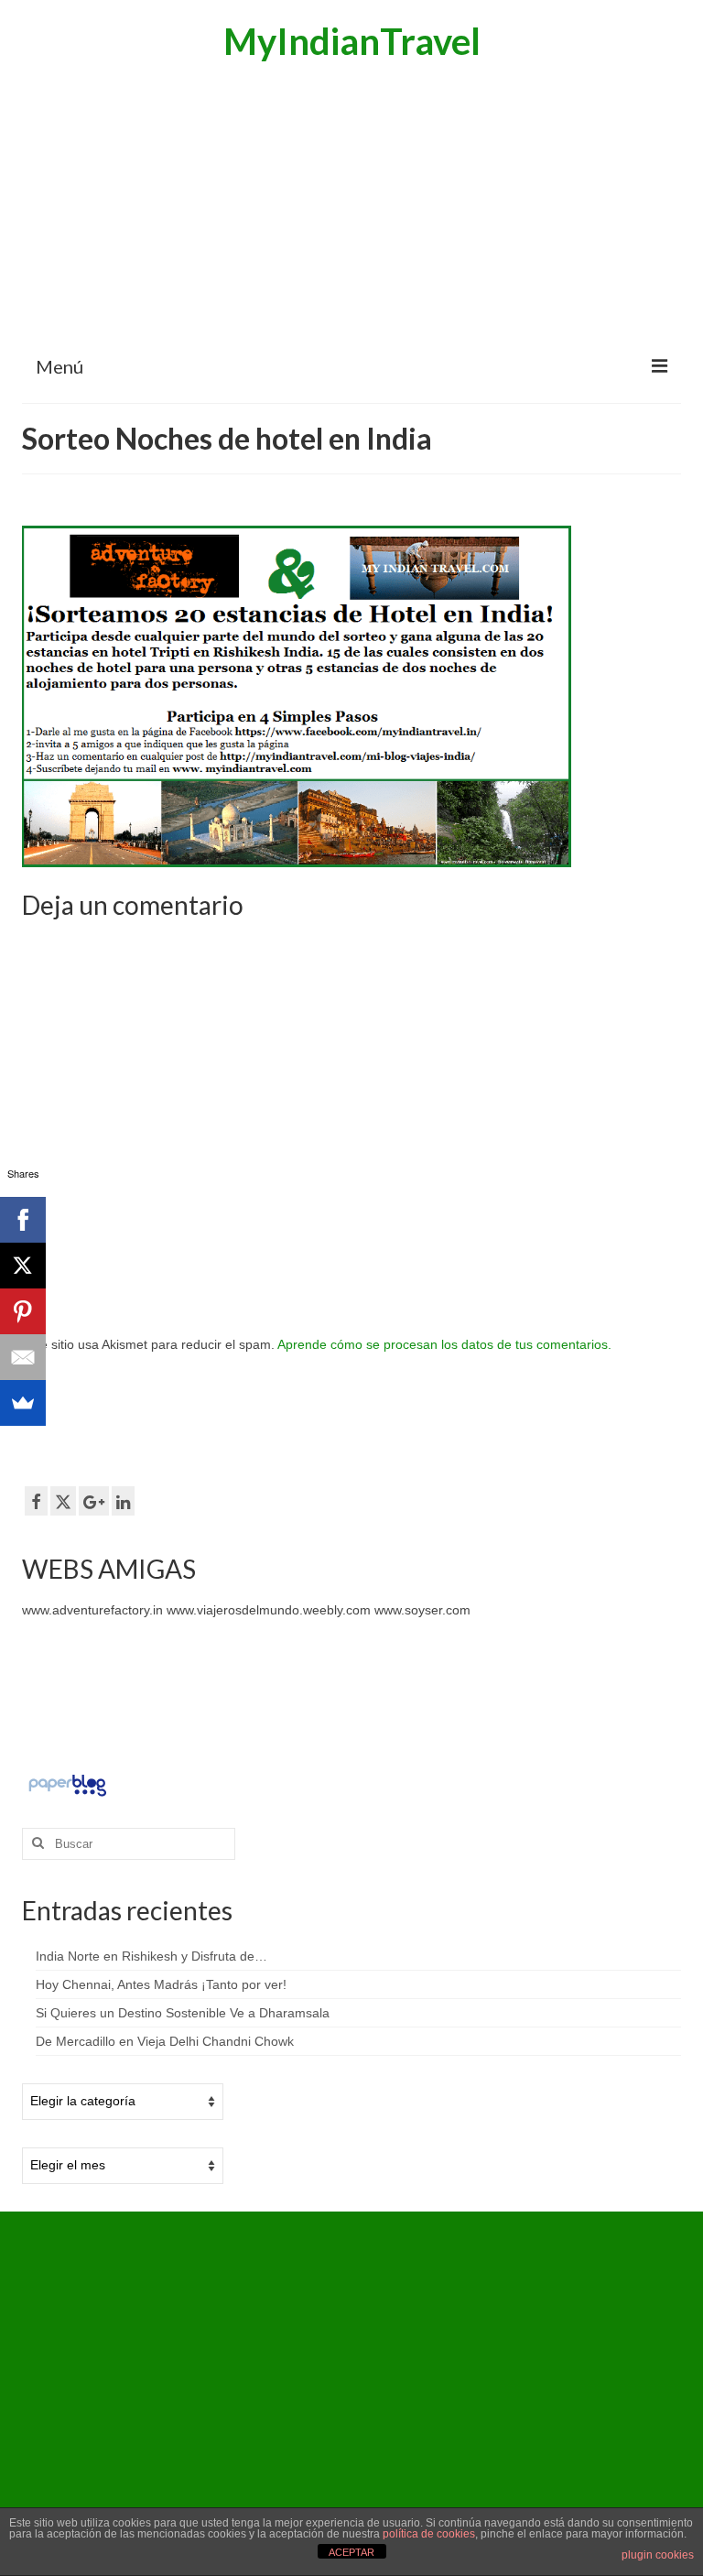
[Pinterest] (23, 1311)
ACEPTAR (351, 2552)
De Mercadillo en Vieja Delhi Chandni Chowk (165, 2041)
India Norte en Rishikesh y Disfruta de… (151, 1956)
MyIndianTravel (352, 41)
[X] (23, 1266)
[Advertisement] (351, 206)
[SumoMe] (23, 1403)
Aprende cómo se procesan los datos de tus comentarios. (444, 1344)
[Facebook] (23, 1220)
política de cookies (429, 2534)
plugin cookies (658, 2555)
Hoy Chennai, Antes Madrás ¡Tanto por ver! (161, 1984)
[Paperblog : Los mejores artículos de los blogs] (67, 1784)
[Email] (23, 1357)
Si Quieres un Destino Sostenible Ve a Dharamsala (183, 2013)
